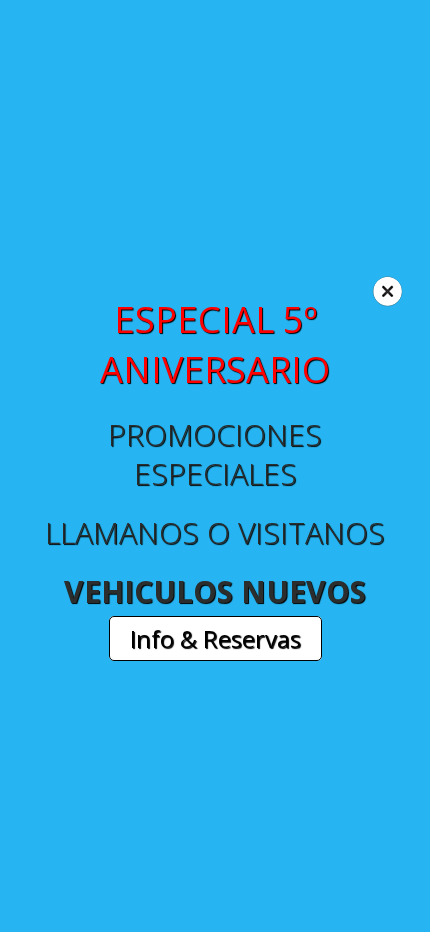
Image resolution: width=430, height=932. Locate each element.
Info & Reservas (215, 638)
